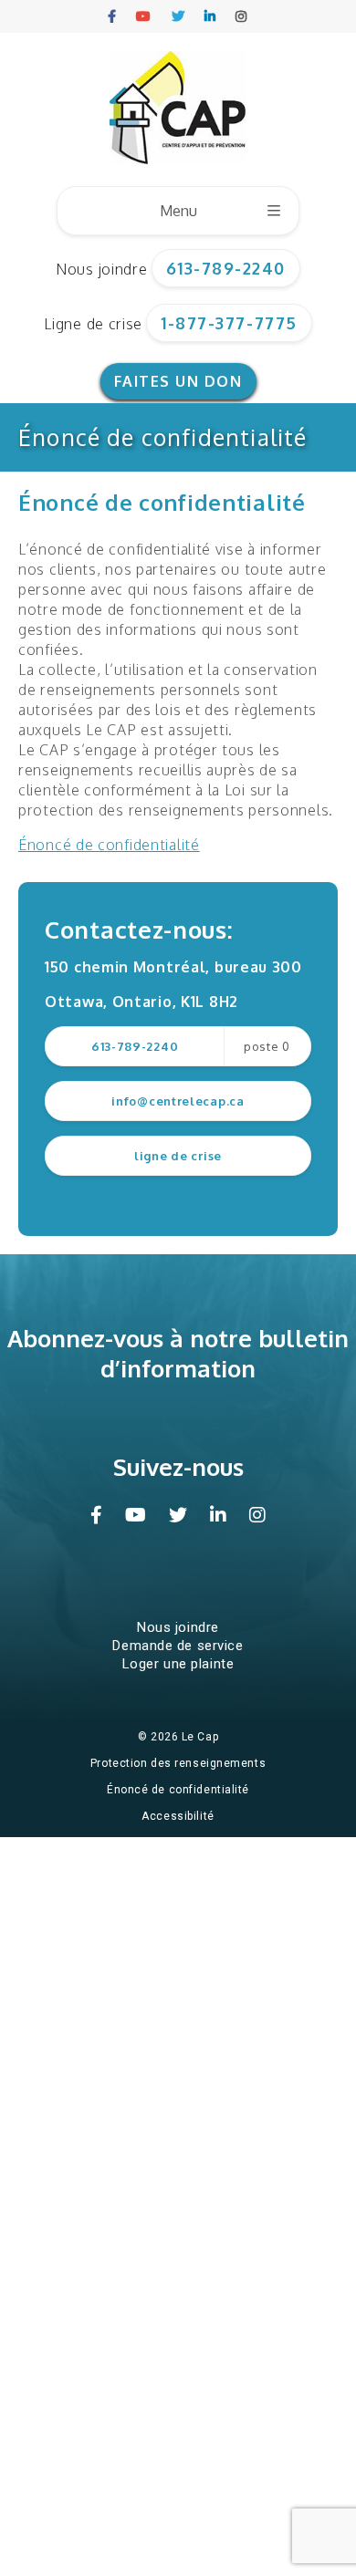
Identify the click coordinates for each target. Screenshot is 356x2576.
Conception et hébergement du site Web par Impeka (182, 1843)
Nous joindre (101, 269)
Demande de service (178, 1646)
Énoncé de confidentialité (178, 1790)
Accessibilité (178, 1816)
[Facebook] (113, 16)
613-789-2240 (226, 268)
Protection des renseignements (178, 1763)
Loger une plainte (178, 1664)
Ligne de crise (93, 324)
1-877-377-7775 (229, 323)
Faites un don (178, 381)
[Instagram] (242, 16)
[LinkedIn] (211, 16)
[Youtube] (144, 16)
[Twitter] (179, 16)
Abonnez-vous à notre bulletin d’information (178, 1353)
